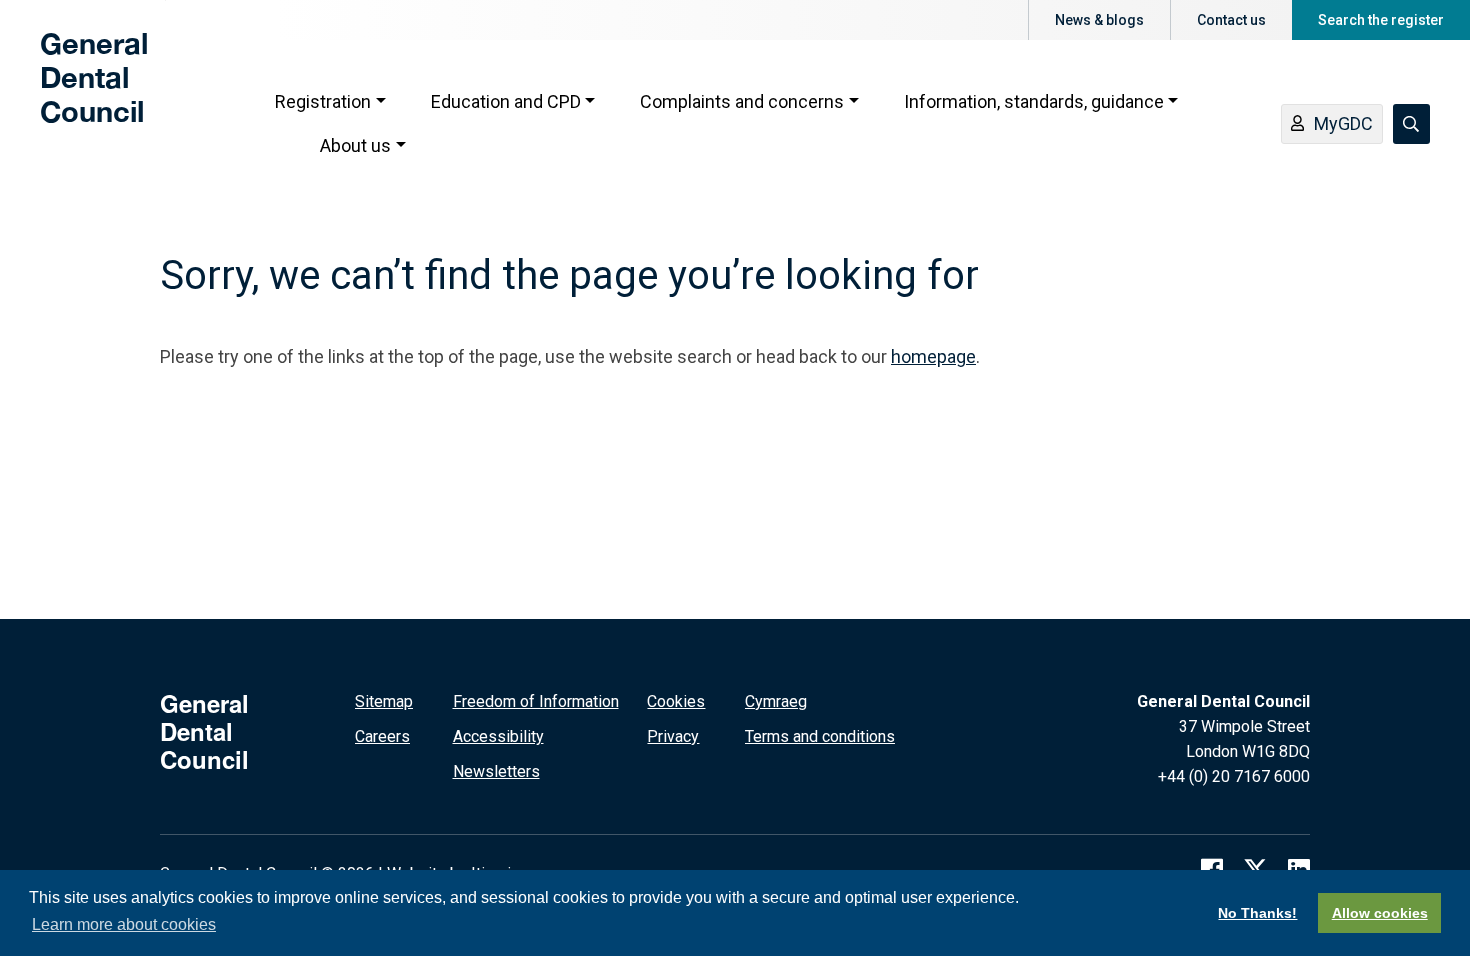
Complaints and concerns (742, 101)
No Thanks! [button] (1257, 913)
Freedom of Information (536, 701)
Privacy (673, 736)
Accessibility (498, 736)
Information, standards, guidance (1034, 101)
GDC (72, 92)
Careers (382, 736)
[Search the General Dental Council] (1411, 124)
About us (355, 145)
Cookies (676, 701)
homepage (933, 356)
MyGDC (1343, 123)
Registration (323, 101)
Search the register (1381, 20)
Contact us (1231, 20)
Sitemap (384, 701)
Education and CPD (506, 101)
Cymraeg (776, 701)
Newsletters (496, 771)
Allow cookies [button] (1380, 913)
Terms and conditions (820, 736)
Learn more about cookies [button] (124, 924)
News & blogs (1099, 20)
